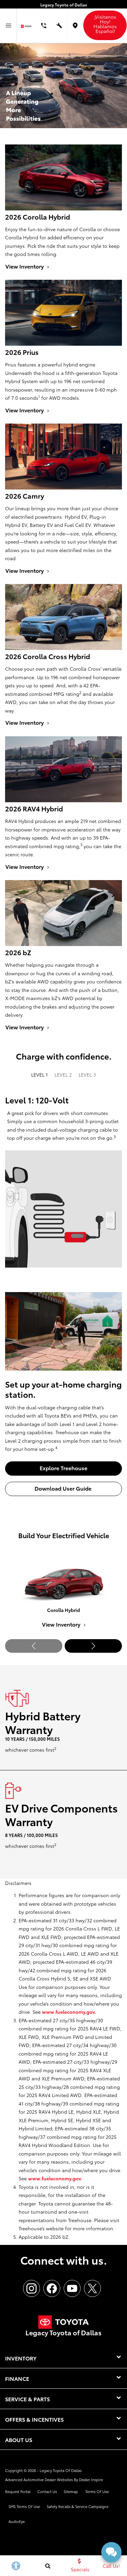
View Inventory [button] (25, 266)
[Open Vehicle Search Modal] (48, 2566)
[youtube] (72, 2288)
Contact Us (47, 2491)
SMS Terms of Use (24, 2506)
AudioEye (17, 2521)
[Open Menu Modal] (8, 26)
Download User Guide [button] (64, 1488)
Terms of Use (97, 2491)
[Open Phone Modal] (44, 26)
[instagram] (31, 2288)
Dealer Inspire (91, 2479)
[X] (92, 2288)
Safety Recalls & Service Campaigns (78, 2506)
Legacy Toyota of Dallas (61, 2470)
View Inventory (62, 1624)
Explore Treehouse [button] (63, 1468)
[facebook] (52, 2288)
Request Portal (18, 2491)
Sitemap (71, 2491)
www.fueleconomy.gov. (69, 2012)
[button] (93, 1646)
